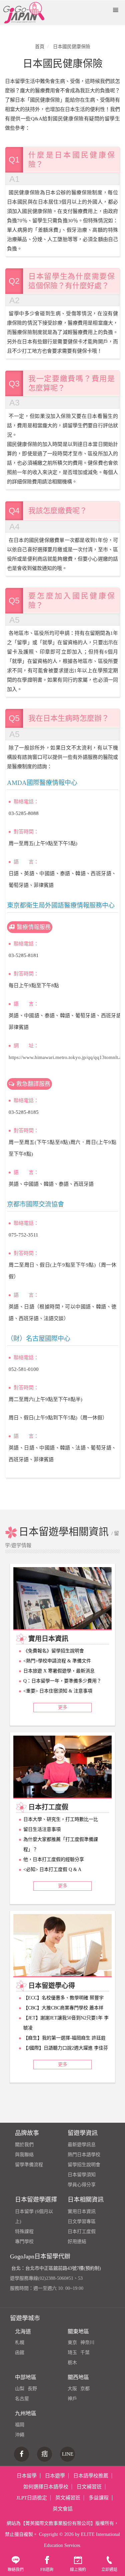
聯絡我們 (16, 2570)
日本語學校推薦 (91, 2476)
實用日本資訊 (82, 2211)
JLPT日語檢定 (32, 2498)
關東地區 (78, 2331)
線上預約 (78, 2570)
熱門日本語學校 (84, 2155)
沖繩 (20, 2435)
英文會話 (63, 2509)
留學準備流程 (29, 2165)
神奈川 (87, 2343)
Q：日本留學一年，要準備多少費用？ (62, 1681)
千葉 (85, 2353)
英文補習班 (68, 2498)
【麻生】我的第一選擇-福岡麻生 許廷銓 (64, 2038)
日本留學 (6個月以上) (34, 2216)
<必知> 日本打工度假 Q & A (52, 1869)
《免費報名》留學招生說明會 (54, 1651)
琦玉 (72, 2353)
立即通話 (109, 2570)
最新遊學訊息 (82, 2145)
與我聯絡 (24, 2155)
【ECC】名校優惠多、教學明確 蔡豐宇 (63, 1998)
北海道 (23, 2331)
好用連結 (77, 2242)
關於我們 (24, 2145)
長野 (32, 2389)
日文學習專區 (82, 2221)
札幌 (20, 2343)
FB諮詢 (47, 2570)
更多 (63, 1707)
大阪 (72, 2389)
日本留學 (27, 2476)
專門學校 (24, 2242)
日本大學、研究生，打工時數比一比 (61, 1819)
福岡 (20, 2425)
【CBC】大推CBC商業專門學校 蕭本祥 (63, 2008)
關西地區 (78, 2377)
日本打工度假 (82, 2232)
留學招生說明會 (84, 2165)
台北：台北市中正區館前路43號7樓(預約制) (56, 2268)
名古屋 (22, 2399)
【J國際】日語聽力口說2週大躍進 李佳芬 (66, 2048)
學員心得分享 (82, 2185)
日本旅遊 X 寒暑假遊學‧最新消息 (59, 1671)
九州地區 (26, 2413)
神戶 (72, 2399)
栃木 (72, 2363)
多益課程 (99, 2498)
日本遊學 (55, 2476)
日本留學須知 (82, 2175)
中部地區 (26, 2377)
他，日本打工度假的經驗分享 (54, 1859)
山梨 (20, 2389)
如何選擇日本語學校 (46, 2487)
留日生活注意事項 (42, 1829)
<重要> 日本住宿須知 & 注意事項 (58, 1691)
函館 (20, 2353)
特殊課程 (24, 2232)
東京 (72, 2343)
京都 (85, 2389)
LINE (68, 2454)
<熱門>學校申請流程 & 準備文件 (57, 1661)
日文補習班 (89, 2487)
